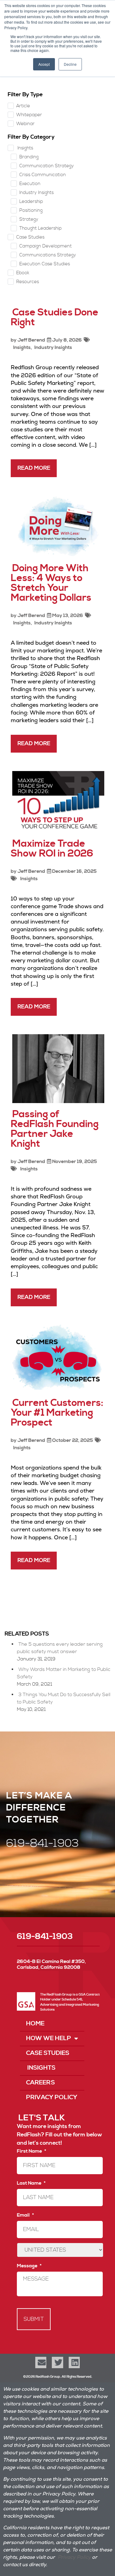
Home (35, 2024)
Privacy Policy (52, 2097)
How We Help (49, 2038)
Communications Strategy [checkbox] (48, 255)
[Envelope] (41, 2362)
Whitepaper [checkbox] (29, 115)
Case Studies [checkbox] (30, 237)
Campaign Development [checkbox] (46, 246)
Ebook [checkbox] (23, 273)
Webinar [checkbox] (25, 124)
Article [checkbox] (23, 106)
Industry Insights (53, 347)
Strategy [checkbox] (29, 219)
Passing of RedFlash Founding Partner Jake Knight (55, 1129)
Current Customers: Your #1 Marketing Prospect (57, 1413)
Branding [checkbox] (29, 157)
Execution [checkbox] (30, 184)
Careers (40, 2083)
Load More (57, 1595)
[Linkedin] (74, 2362)
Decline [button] (70, 64)
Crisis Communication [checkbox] (43, 175)
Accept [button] (44, 64)
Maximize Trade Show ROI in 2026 (52, 849)
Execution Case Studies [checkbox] (45, 264)
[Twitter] (57, 2362)
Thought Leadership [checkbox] (40, 228)
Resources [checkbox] (28, 282)
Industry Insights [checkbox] (36, 193)
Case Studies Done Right (55, 317)
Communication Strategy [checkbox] (47, 166)
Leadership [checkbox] (31, 202)
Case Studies (48, 2053)
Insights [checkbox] (25, 148)
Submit (34, 2319)
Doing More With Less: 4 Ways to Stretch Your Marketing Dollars (51, 583)
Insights (21, 347)
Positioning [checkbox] (31, 210)
